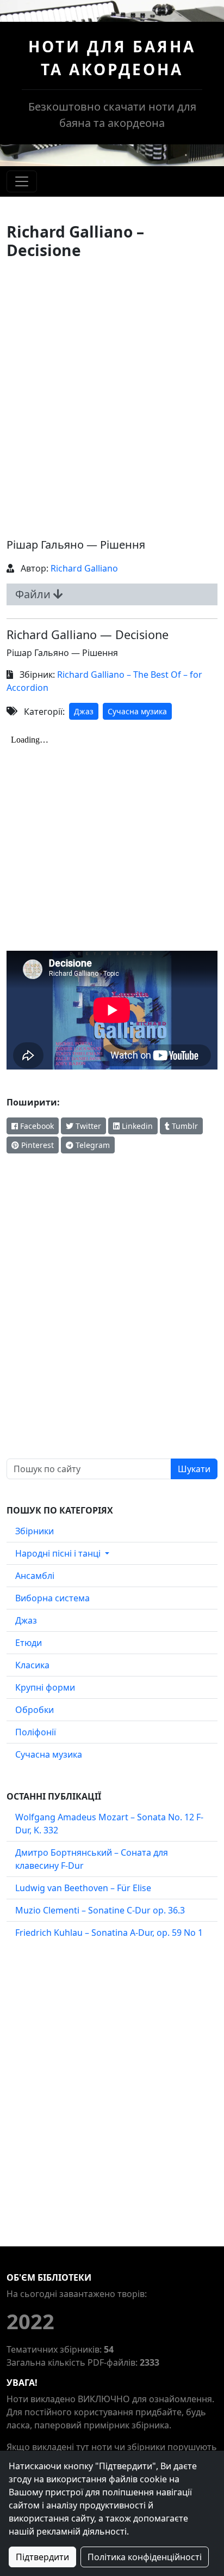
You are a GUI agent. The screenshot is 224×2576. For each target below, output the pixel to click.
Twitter (87, 1126)
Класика (32, 1665)
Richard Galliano (84, 568)
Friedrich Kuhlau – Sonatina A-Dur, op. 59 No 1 (109, 1933)
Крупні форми (45, 1687)
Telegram (92, 1145)
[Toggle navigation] (22, 181)
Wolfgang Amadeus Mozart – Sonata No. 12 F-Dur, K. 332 (109, 1824)
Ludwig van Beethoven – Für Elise (83, 1888)
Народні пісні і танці (59, 1553)
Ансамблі (35, 1576)
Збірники (35, 1531)
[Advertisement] (112, 398)
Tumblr (184, 1126)
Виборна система (52, 1598)
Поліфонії (36, 1732)
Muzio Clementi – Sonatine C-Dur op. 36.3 (100, 1910)
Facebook (36, 1126)
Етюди (29, 1643)
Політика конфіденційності (145, 2557)
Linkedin (136, 1126)
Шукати (194, 1469)
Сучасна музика (137, 711)
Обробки (35, 1710)
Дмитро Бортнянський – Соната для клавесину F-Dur (92, 1859)
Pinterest (36, 1145)
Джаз (84, 711)
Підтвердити (42, 2557)
